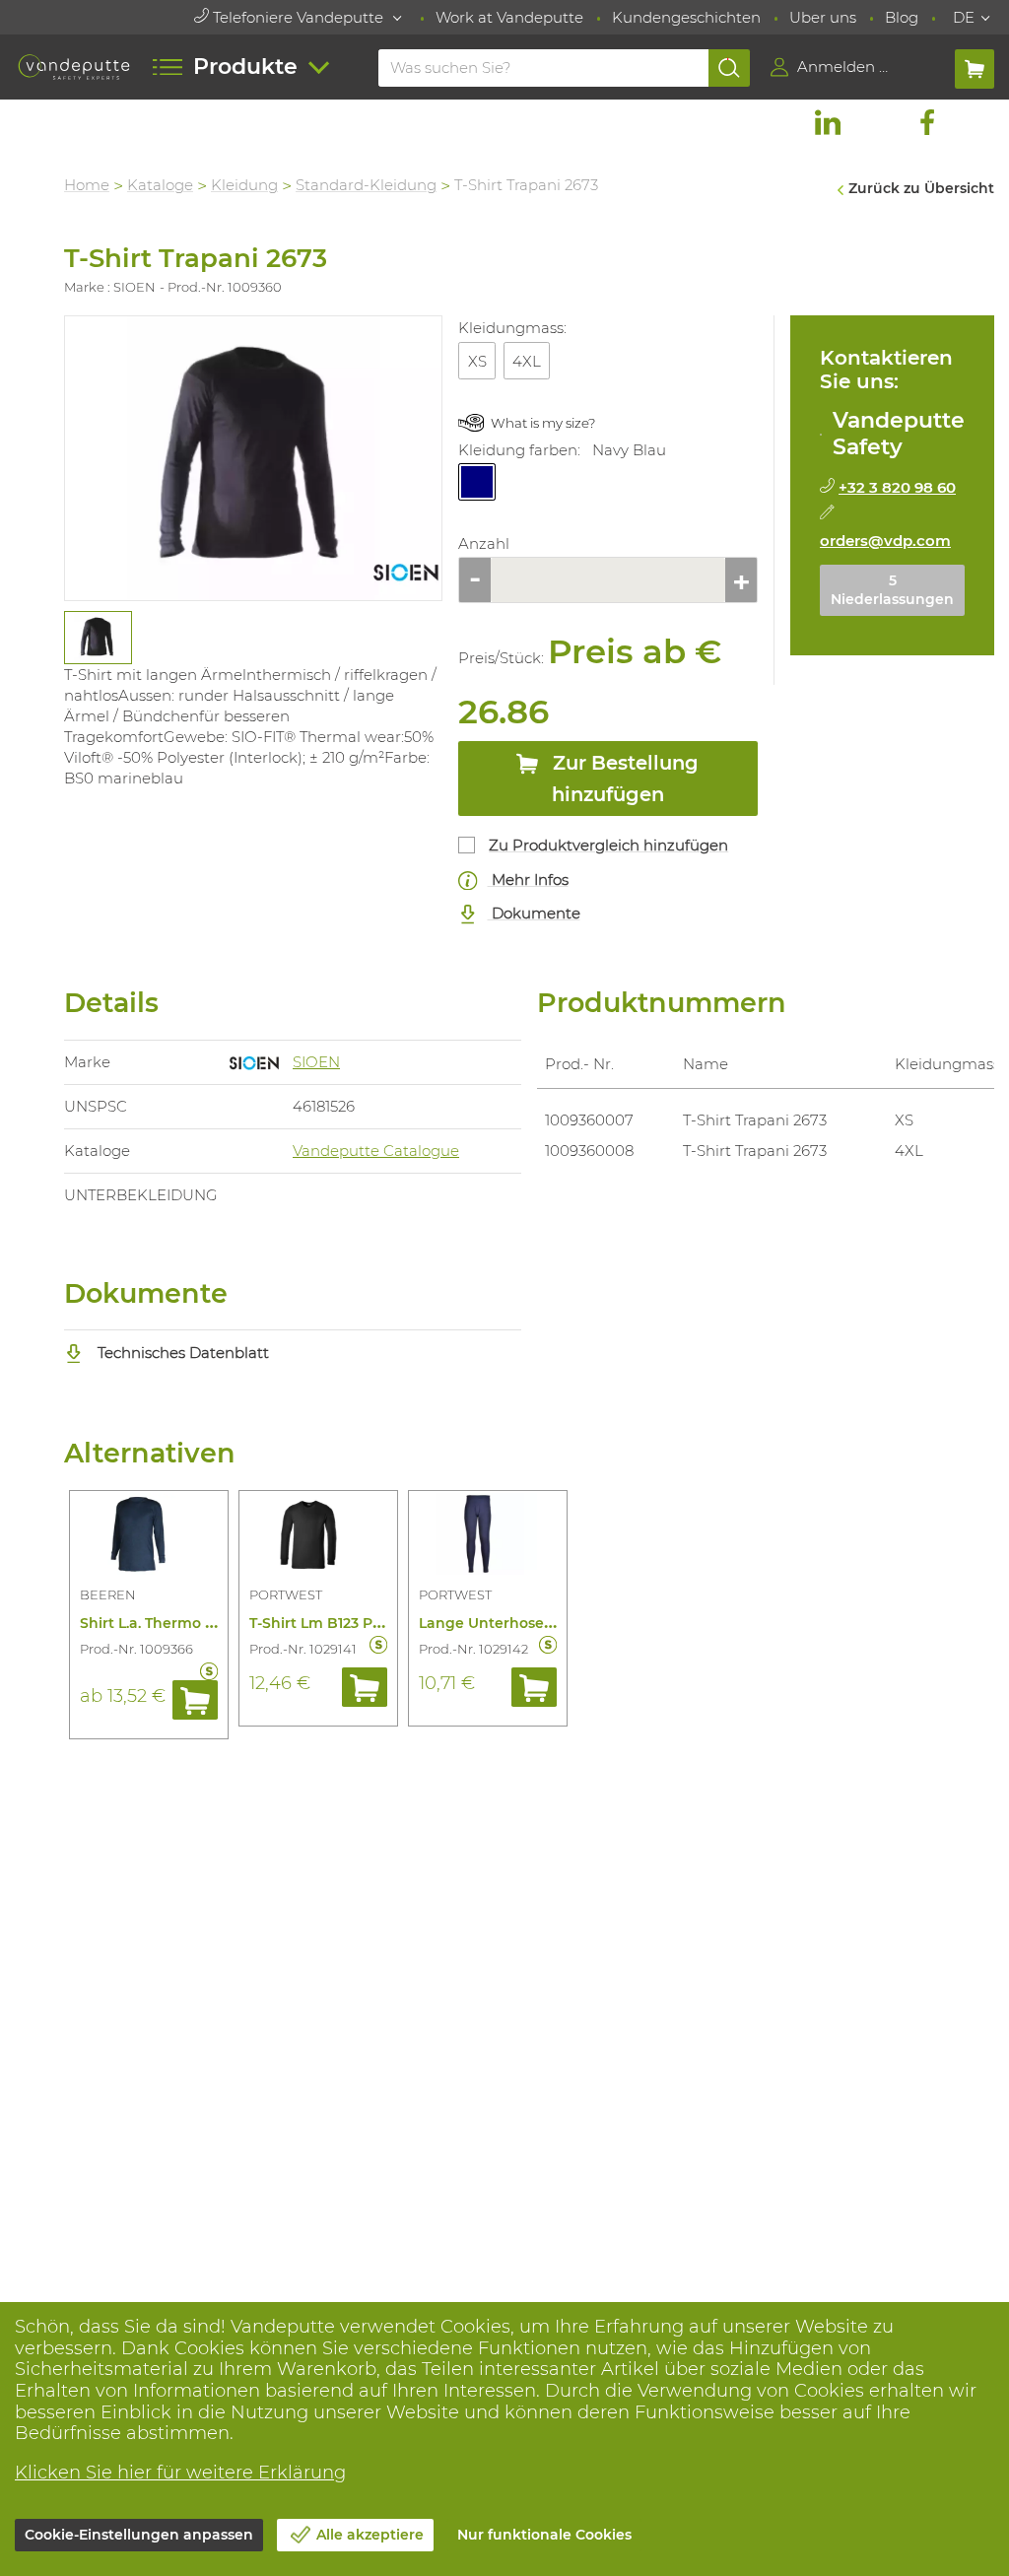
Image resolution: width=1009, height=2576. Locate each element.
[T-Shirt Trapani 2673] (253, 458)
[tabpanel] (97, 638)
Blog (902, 17)
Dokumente (534, 913)
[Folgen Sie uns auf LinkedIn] (828, 122)
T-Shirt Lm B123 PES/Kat (335, 1623)
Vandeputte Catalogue (376, 1151)
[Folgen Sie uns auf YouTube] (976, 122)
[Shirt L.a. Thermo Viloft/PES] (149, 1537)
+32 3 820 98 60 (897, 487)
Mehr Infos (528, 880)
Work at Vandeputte (509, 17)
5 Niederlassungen (892, 590)
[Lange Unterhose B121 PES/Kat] (488, 1537)
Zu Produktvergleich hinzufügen (608, 845)
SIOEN (316, 1062)
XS (477, 361)
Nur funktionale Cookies (544, 2535)
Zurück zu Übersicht (921, 188)
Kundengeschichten (686, 17)
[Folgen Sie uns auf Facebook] (927, 122)
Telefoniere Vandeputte (298, 17)
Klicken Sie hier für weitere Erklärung (180, 2473)
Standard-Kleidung (366, 185)
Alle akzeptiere (370, 2535)
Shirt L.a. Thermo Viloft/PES (177, 1623)
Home (87, 185)
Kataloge (160, 185)
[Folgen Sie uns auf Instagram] (877, 122)
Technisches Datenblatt (181, 1353)
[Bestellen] (195, 1700)
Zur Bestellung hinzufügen (623, 778)
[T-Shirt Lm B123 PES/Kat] (318, 1537)
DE (964, 17)
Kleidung (244, 185)
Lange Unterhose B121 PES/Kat (528, 1623)
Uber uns (823, 17)
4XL (527, 361)
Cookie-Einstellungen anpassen (139, 2535)
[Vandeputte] (73, 67)
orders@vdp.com (885, 541)
